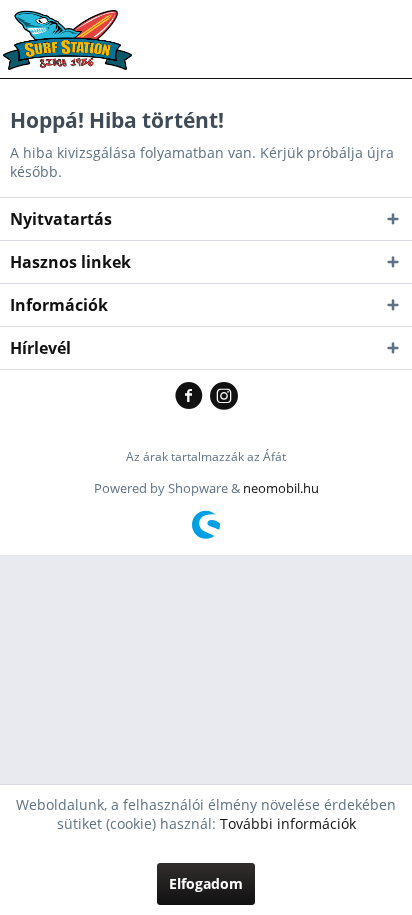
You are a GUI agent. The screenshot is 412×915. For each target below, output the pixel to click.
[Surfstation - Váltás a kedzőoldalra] (74, 27)
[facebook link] (192, 397)
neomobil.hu (281, 488)
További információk (288, 823)
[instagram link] (224, 397)
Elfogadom (206, 883)
